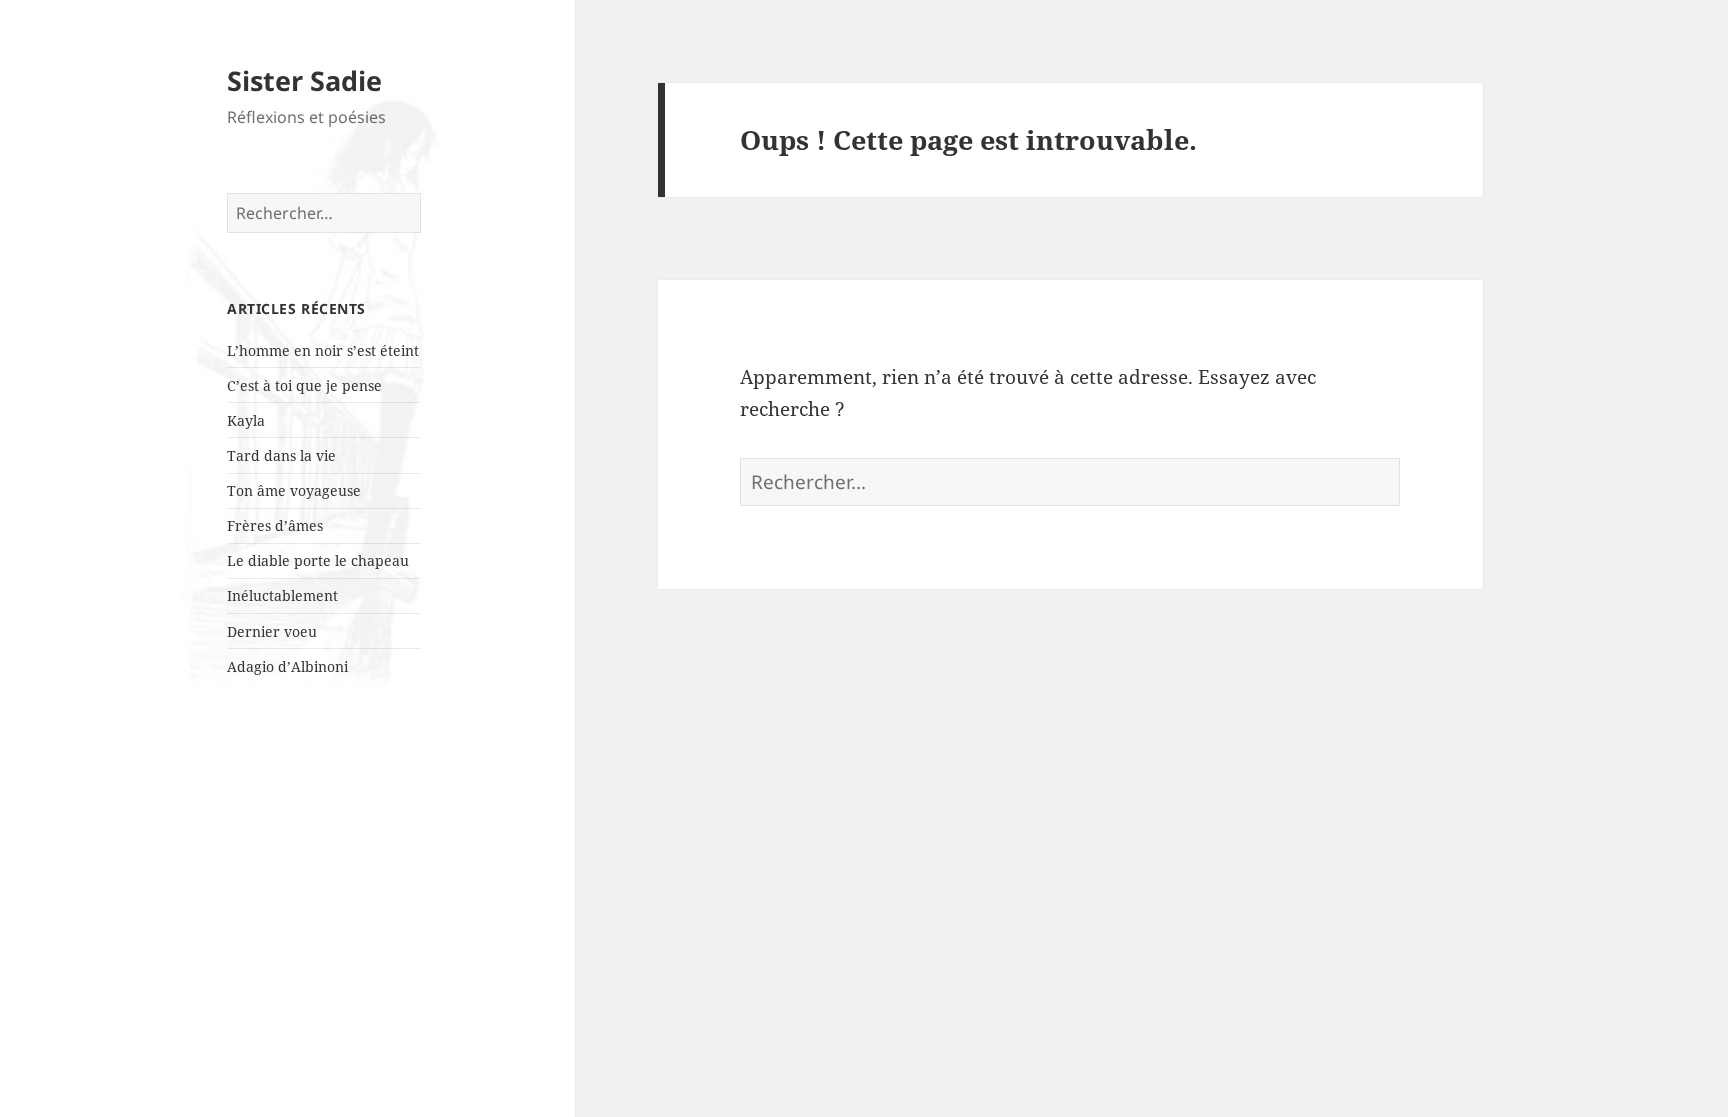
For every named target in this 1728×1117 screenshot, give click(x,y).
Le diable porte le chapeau (318, 560)
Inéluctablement (282, 595)
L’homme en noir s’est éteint (323, 350)
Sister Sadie (304, 80)
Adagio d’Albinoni (287, 666)
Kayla (246, 420)
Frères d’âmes (275, 525)
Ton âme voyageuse (294, 490)
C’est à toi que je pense (304, 385)
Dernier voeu (272, 631)
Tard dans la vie (281, 455)
